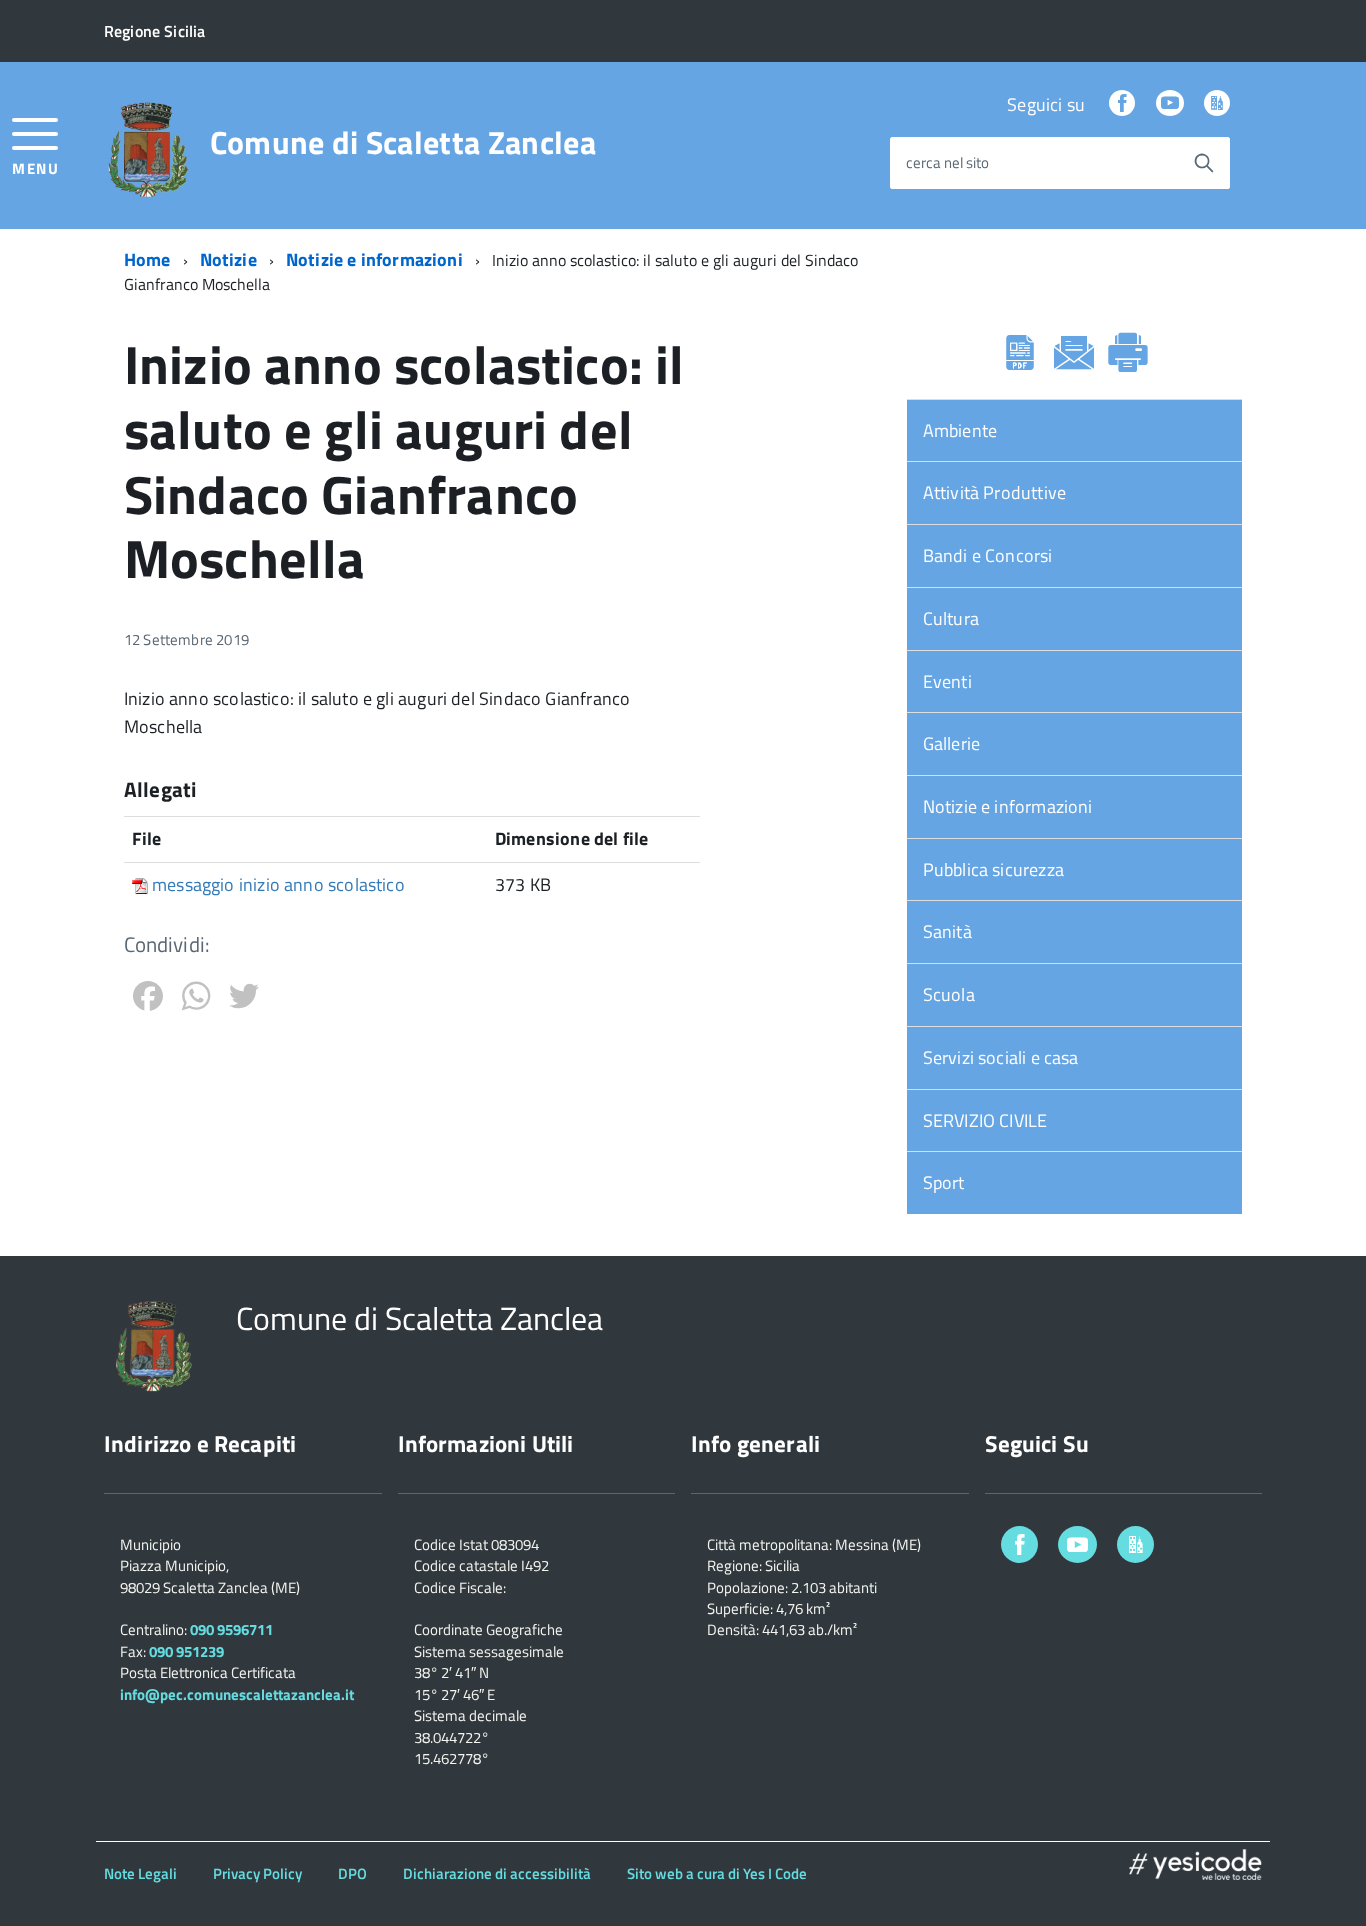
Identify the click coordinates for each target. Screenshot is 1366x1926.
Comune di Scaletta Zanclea (403, 142)
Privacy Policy (257, 1873)
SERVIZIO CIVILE (985, 1120)
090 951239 (186, 1651)
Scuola (949, 994)
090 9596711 (231, 1629)
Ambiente (960, 430)
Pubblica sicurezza (993, 869)
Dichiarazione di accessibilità (497, 1873)
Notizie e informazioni (374, 259)
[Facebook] (1122, 104)
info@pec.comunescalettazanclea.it (237, 1694)
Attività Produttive (994, 492)
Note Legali (140, 1873)
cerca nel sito (947, 163)
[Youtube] (1170, 104)
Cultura (951, 618)
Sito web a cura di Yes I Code (717, 1873)
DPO (352, 1873)
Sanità (947, 931)
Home (147, 259)
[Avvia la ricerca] (1204, 163)
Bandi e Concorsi (988, 555)
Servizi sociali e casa (1001, 1057)
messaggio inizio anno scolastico (278, 884)
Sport (944, 1182)
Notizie (228, 259)
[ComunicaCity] (1217, 104)
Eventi (947, 681)
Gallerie (951, 743)
